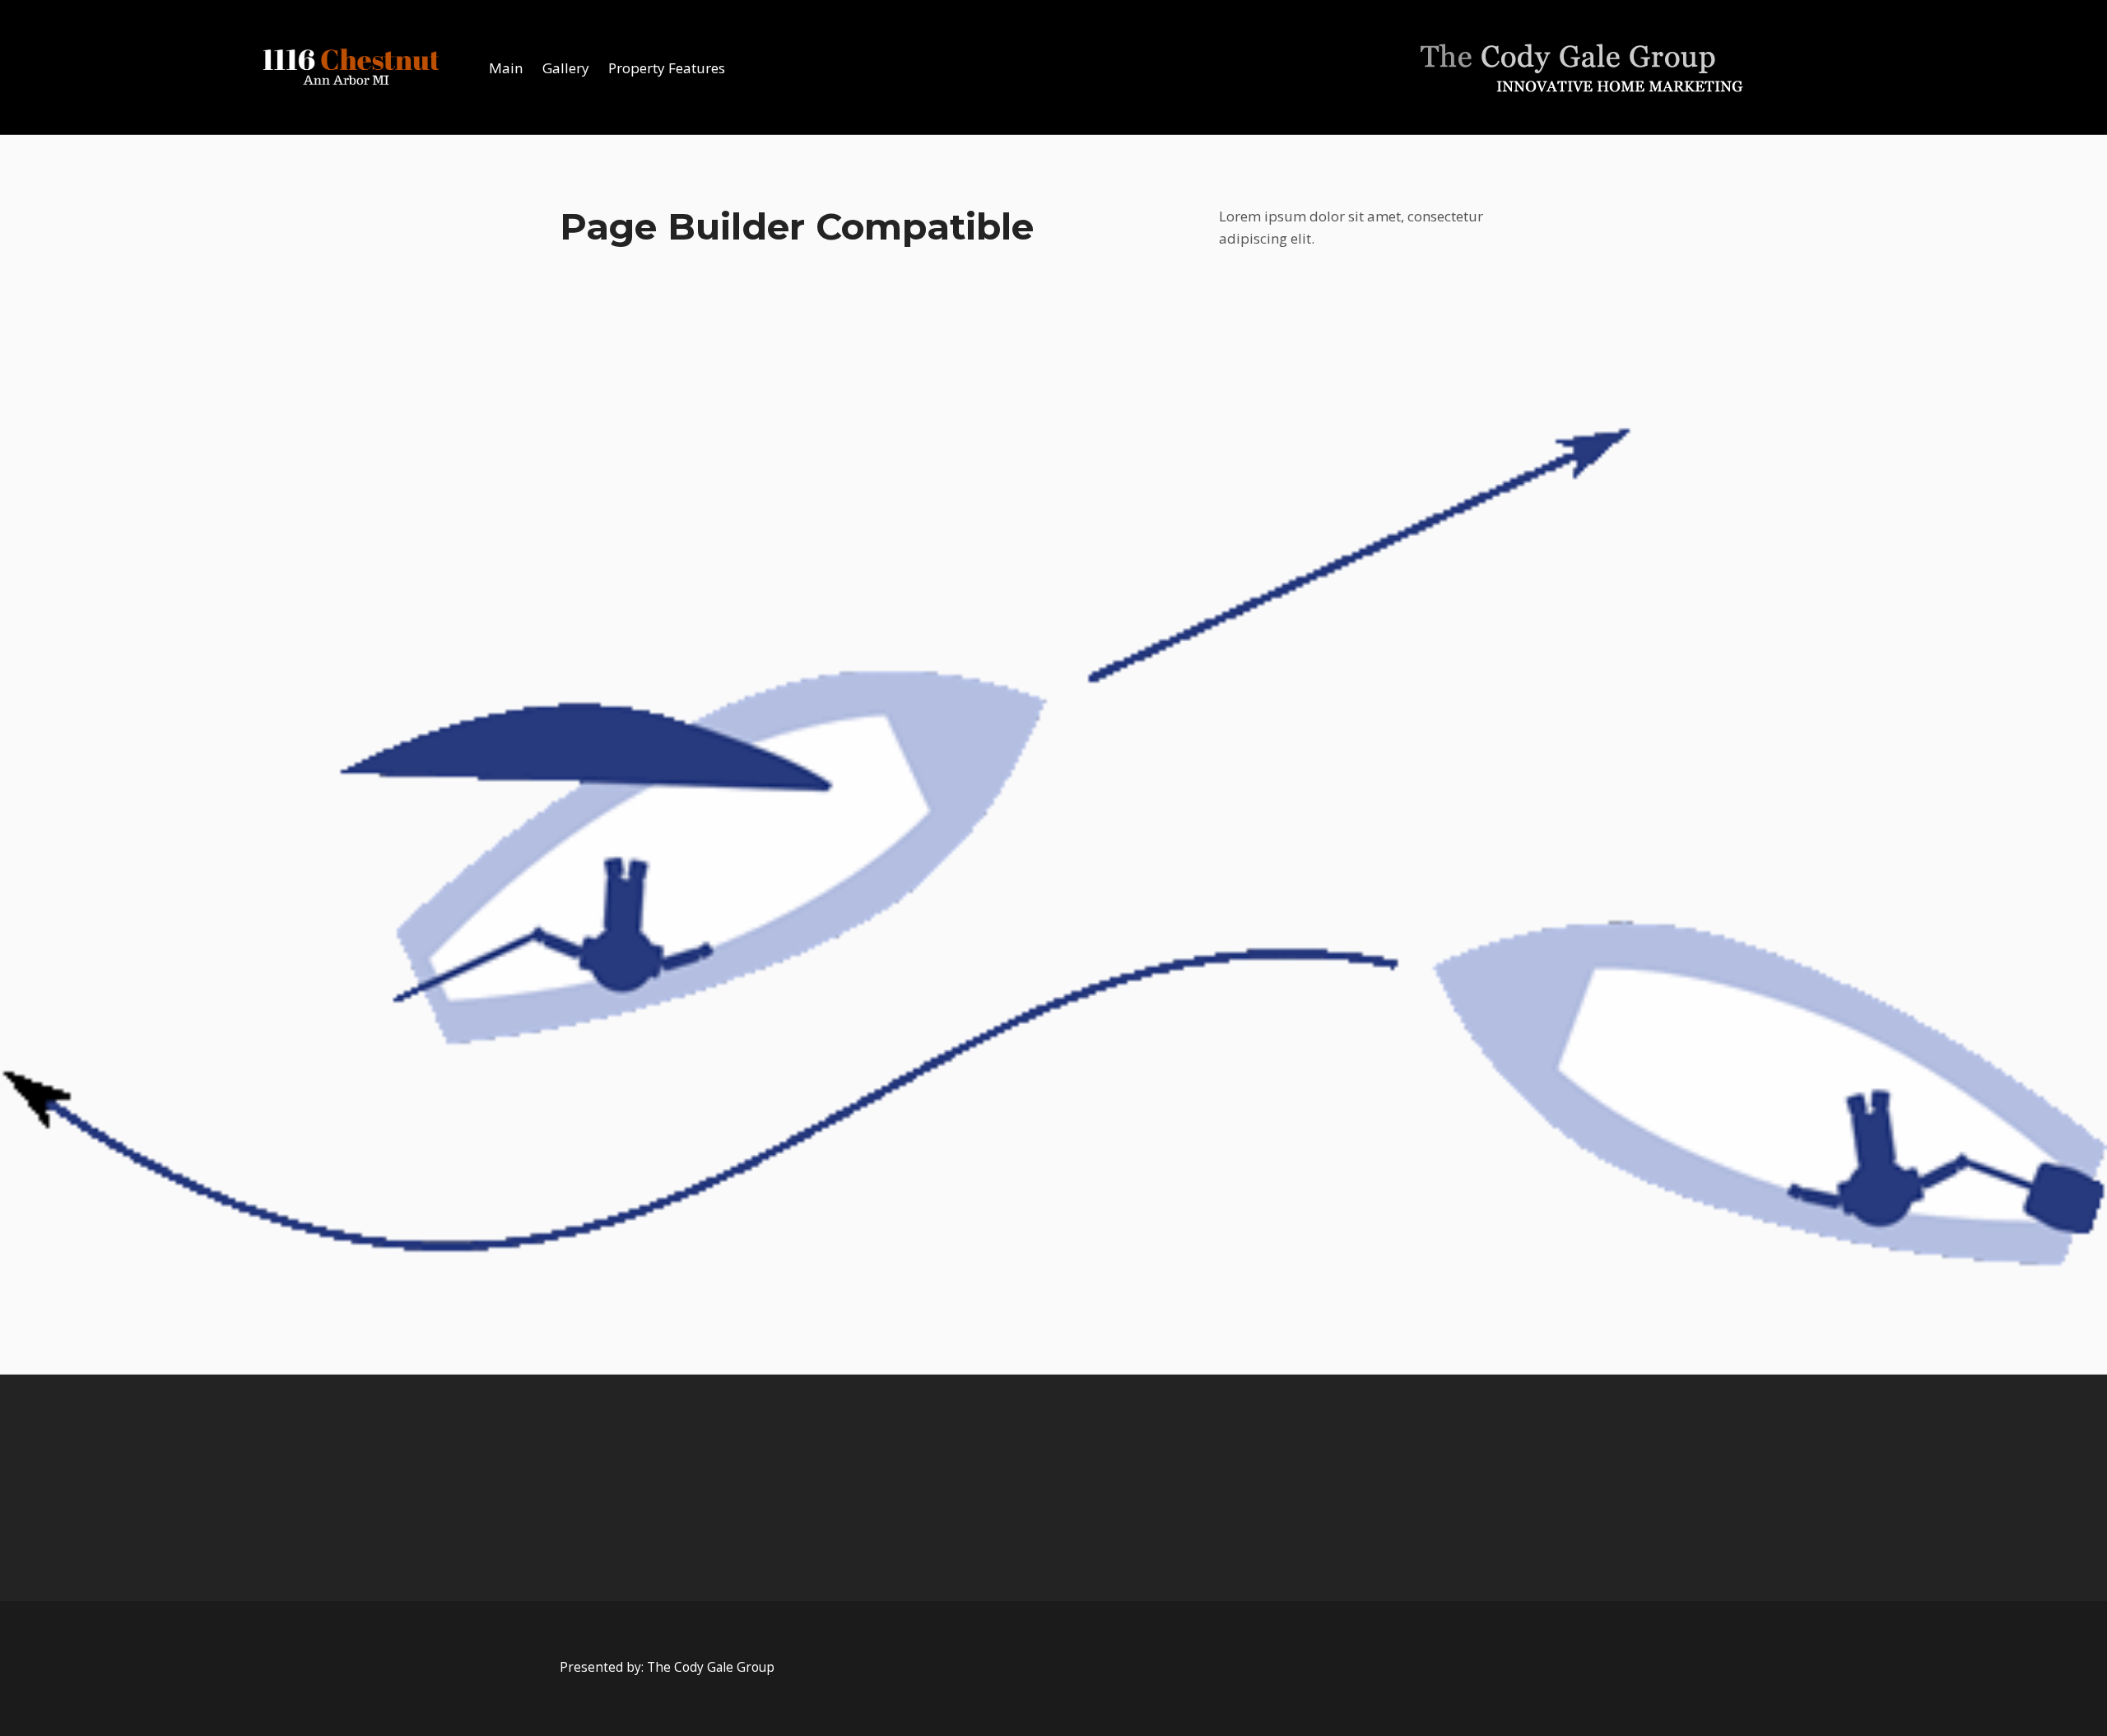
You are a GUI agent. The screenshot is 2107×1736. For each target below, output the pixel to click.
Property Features (667, 68)
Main (506, 68)
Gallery (566, 68)
